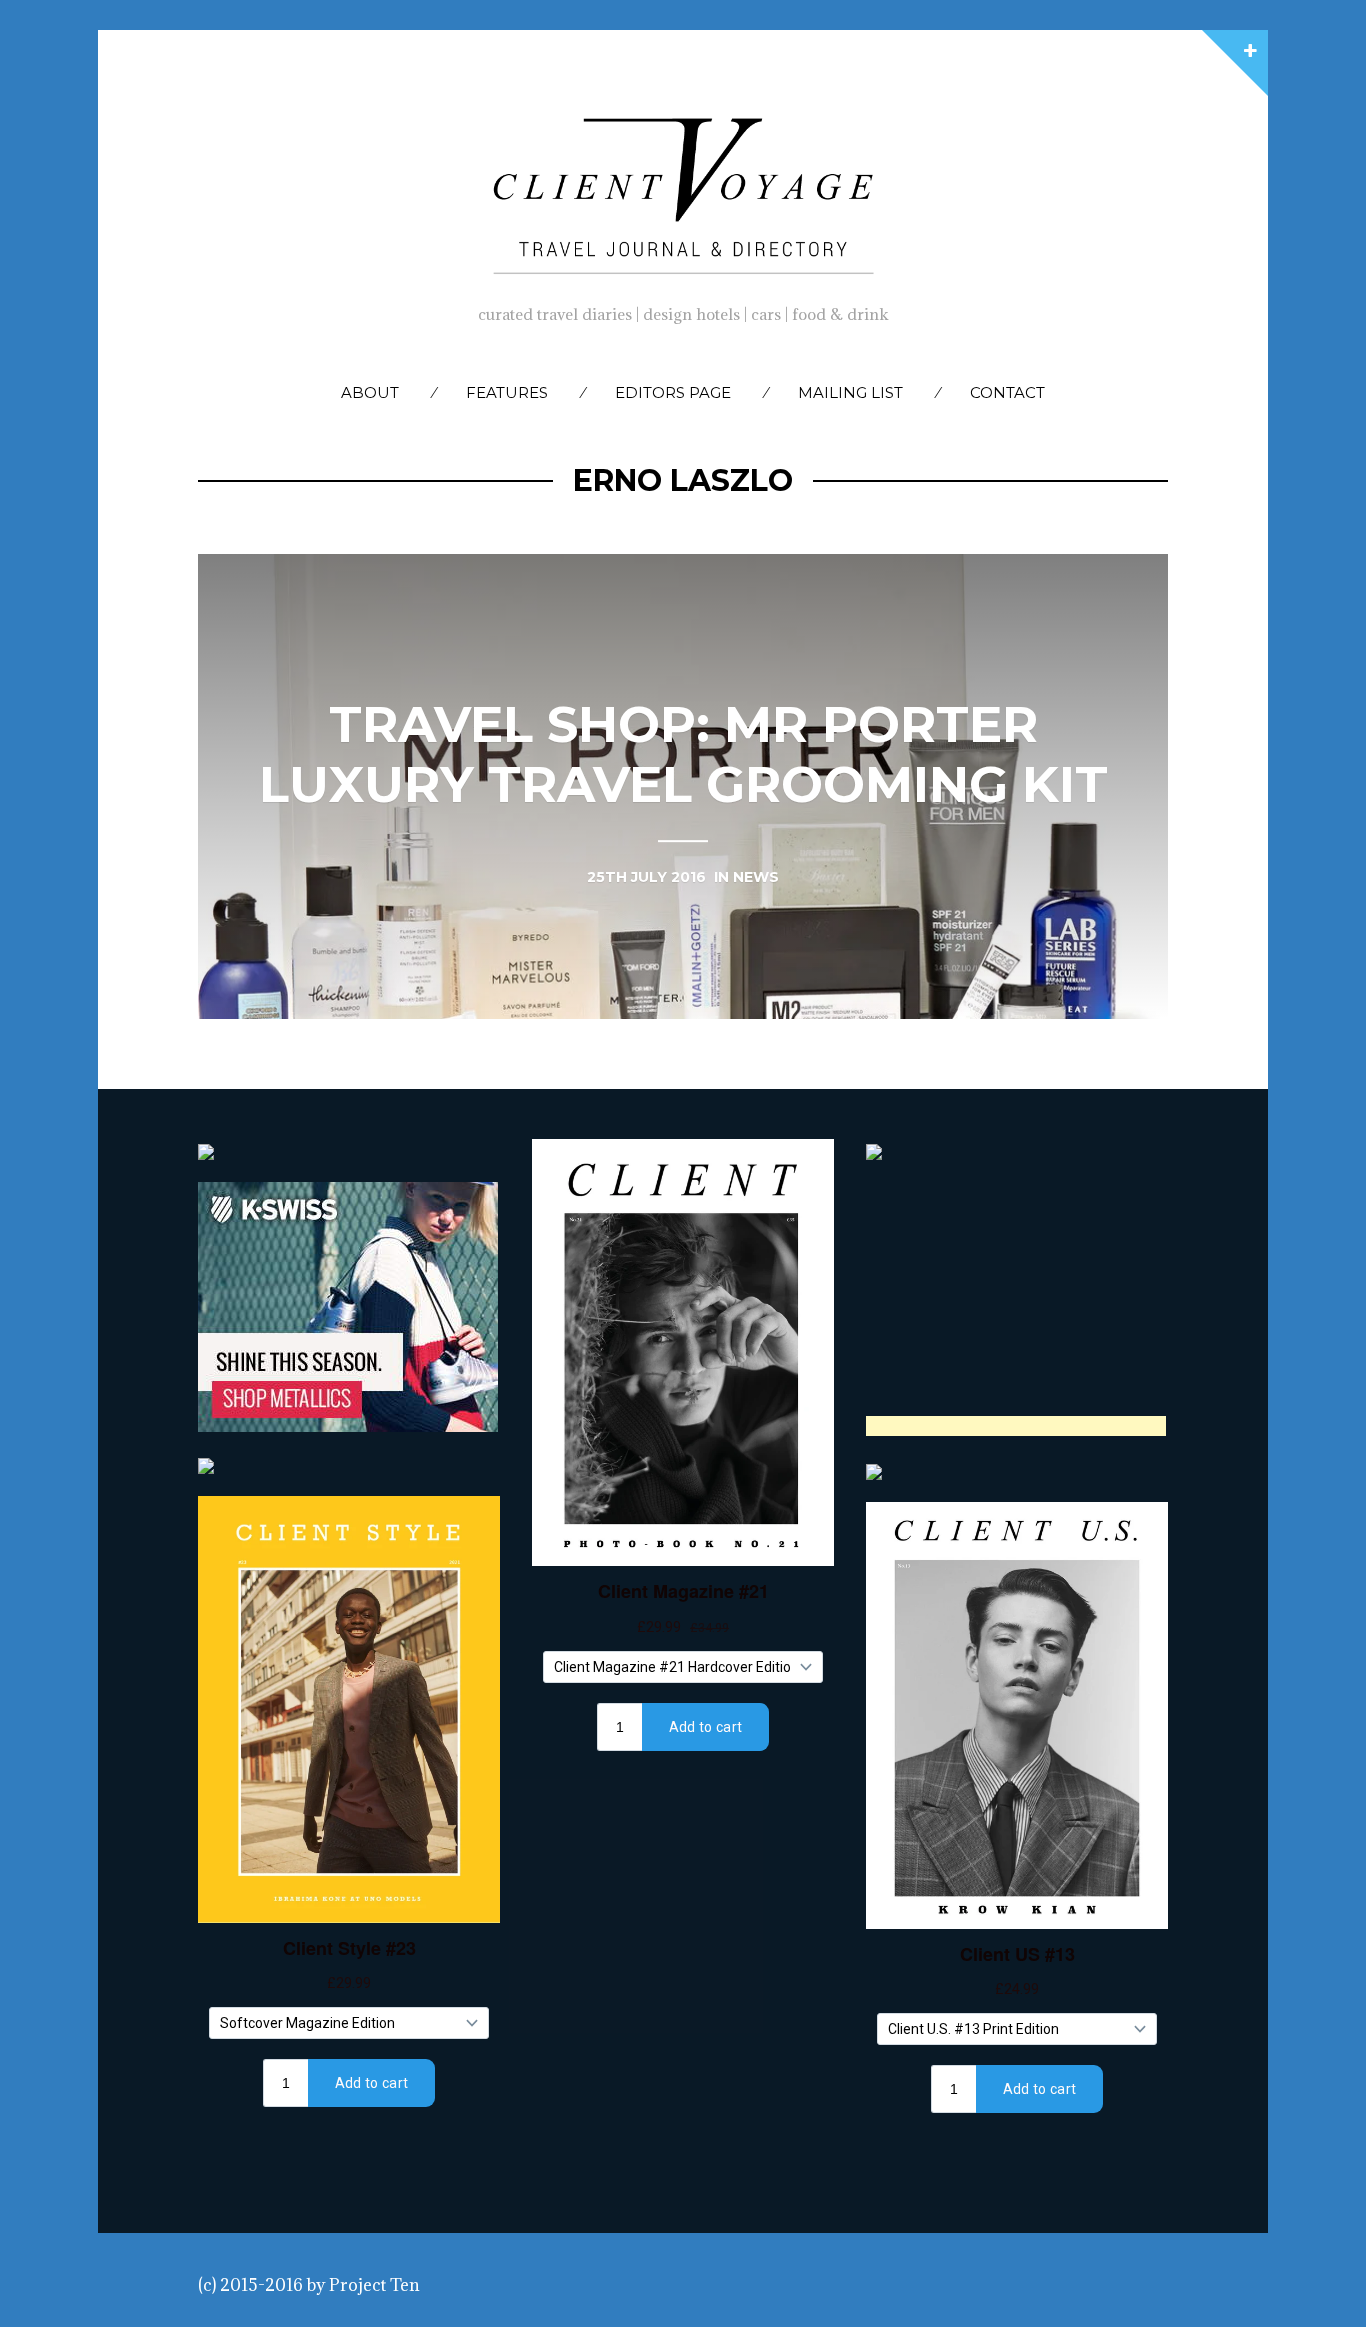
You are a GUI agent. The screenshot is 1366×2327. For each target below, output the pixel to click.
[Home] (683, 191)
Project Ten (374, 2285)
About (370, 392)
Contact (1007, 392)
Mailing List (850, 392)
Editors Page (673, 392)
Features (507, 392)
